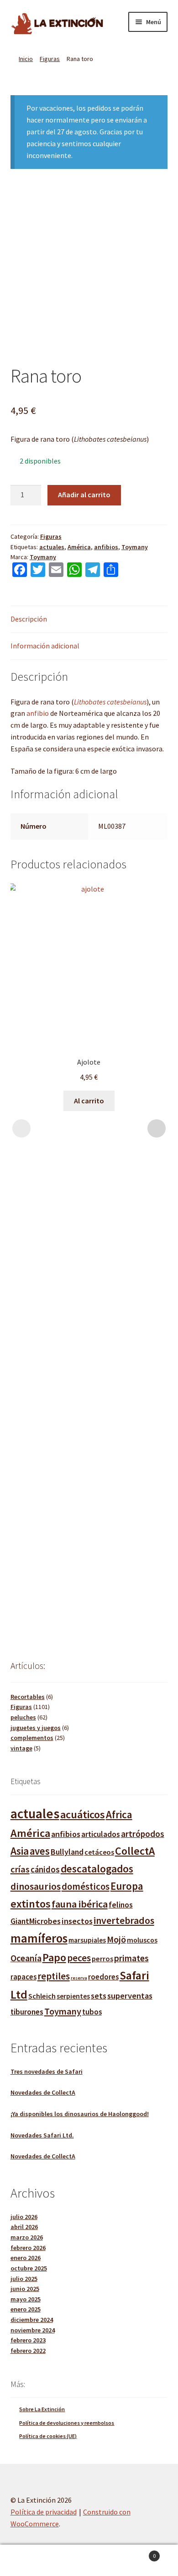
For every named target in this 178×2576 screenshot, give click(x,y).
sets (99, 1996)
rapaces (24, 1977)
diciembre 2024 (32, 2320)
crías (20, 1869)
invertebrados (124, 1921)
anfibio (38, 713)
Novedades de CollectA (43, 2092)
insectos (77, 1921)
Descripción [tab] (29, 619)
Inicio (26, 59)
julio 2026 (24, 2217)
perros (102, 1959)
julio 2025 (24, 2279)
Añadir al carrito (84, 495)
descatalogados (97, 1869)
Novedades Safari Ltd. (42, 2135)
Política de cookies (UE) (48, 2436)
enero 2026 (26, 2258)
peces (79, 1958)
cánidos (45, 1870)
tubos (92, 2012)
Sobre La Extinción (42, 2409)
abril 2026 (24, 2227)
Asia (20, 1851)
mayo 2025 (26, 2299)
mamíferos (39, 1938)
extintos (31, 1904)
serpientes (73, 1996)
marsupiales (87, 1940)
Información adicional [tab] (45, 646)
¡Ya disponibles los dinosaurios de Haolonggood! (80, 2114)
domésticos (86, 1887)
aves (40, 1851)
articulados (101, 1834)
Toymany (135, 547)
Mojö (116, 1939)
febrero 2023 (28, 2340)
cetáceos (99, 1852)
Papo (54, 1957)
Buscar (89, 2561)
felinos (121, 1905)
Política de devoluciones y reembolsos (67, 2423)
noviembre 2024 (33, 2330)
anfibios (106, 547)
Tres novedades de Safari (47, 2071)
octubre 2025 (29, 2268)
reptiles (54, 1976)
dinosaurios (36, 1886)
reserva (79, 1978)
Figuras (50, 59)
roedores (103, 1977)
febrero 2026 (28, 2248)
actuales (52, 547)
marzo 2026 (27, 2237)
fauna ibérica (80, 1904)
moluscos (142, 1940)
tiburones (27, 2012)
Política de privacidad (44, 2512)
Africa (119, 1814)
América (79, 547)
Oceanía (26, 1958)
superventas (130, 1996)
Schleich (42, 1996)
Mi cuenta (30, 2561)
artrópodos (143, 1834)
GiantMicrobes (36, 1921)
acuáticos (83, 1814)
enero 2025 (26, 2309)
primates (131, 1958)
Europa (127, 1886)
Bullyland (67, 1852)
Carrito (137, 2553)
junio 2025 (25, 2289)
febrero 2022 (28, 2351)
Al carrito (89, 1101)
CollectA (135, 1851)
